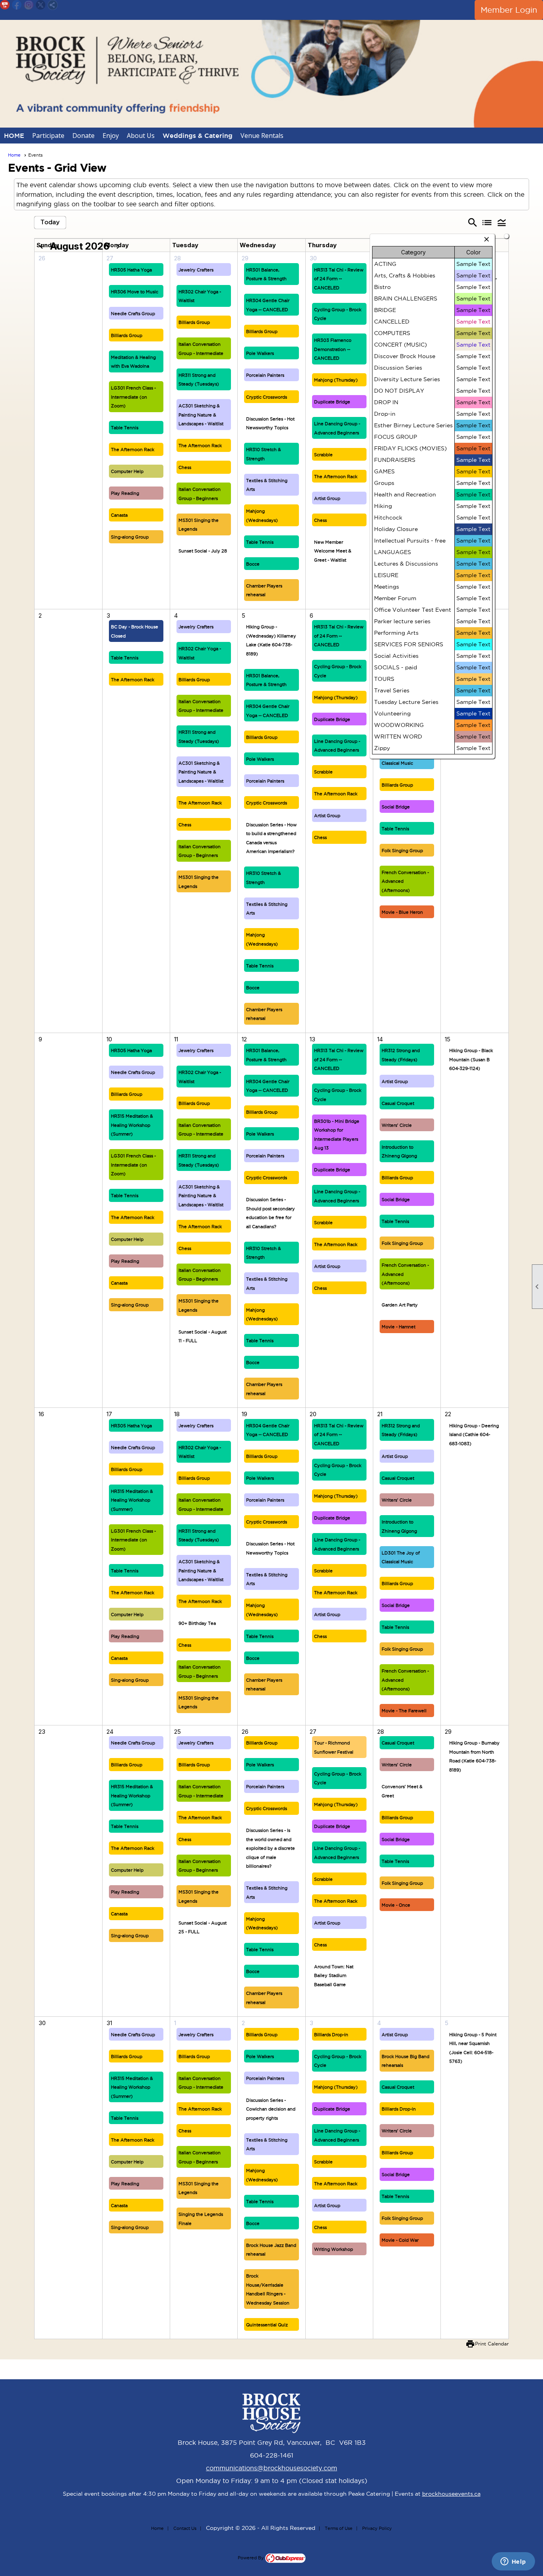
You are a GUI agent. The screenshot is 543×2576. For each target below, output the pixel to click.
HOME (14, 136)
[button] (501, 223)
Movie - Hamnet (399, 1327)
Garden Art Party (400, 1305)
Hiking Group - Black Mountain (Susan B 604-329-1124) (471, 1059)
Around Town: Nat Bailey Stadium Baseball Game (334, 1976)
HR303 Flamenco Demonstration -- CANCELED (333, 349)
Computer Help (127, 471)
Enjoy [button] (111, 136)
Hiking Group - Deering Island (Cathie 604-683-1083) (474, 1435)
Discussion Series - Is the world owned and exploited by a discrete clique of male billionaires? (271, 1848)
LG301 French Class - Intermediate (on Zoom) (133, 397)
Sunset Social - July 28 (203, 551)
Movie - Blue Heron (402, 912)
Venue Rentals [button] (262, 136)
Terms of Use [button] (339, 2528)
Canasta (119, 515)
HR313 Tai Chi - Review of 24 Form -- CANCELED (339, 279)
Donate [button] (83, 136)
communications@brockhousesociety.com (271, 2468)
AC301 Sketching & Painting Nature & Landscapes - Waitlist (201, 415)
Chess (185, 467)
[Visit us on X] (41, 5)
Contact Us (185, 2528)
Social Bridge (396, 807)
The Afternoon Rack (133, 450)
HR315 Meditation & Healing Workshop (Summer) (132, 1125)
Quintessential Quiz (267, 2325)
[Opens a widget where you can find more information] (513, 2562)
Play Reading (125, 493)
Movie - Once (396, 1905)
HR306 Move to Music (135, 292)
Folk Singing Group (402, 851)
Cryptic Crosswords (267, 397)
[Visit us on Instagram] (29, 5)
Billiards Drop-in (331, 2035)
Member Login (509, 10)
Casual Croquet (398, 1103)
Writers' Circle (397, 1125)
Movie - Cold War (400, 2240)
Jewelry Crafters (196, 270)
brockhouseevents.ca (451, 2494)
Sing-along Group (130, 537)
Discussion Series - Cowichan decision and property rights (271, 2109)
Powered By (251, 2558)
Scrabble (323, 455)
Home (14, 155)
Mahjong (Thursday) (336, 380)
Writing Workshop (334, 2249)
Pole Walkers (260, 353)
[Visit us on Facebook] (17, 5)
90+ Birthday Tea (197, 1623)
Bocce (253, 564)
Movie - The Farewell (404, 1711)
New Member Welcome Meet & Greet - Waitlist (333, 551)
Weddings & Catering (198, 136)
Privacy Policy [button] (377, 2528)
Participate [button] (48, 136)
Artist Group (327, 498)
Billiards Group (127, 335)
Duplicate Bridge (332, 402)
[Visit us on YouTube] (5, 5)
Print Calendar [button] (492, 2344)
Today (50, 222)
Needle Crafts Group (133, 314)
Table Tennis (125, 428)
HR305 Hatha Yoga (131, 270)
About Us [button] (141, 136)
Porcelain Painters (265, 375)
